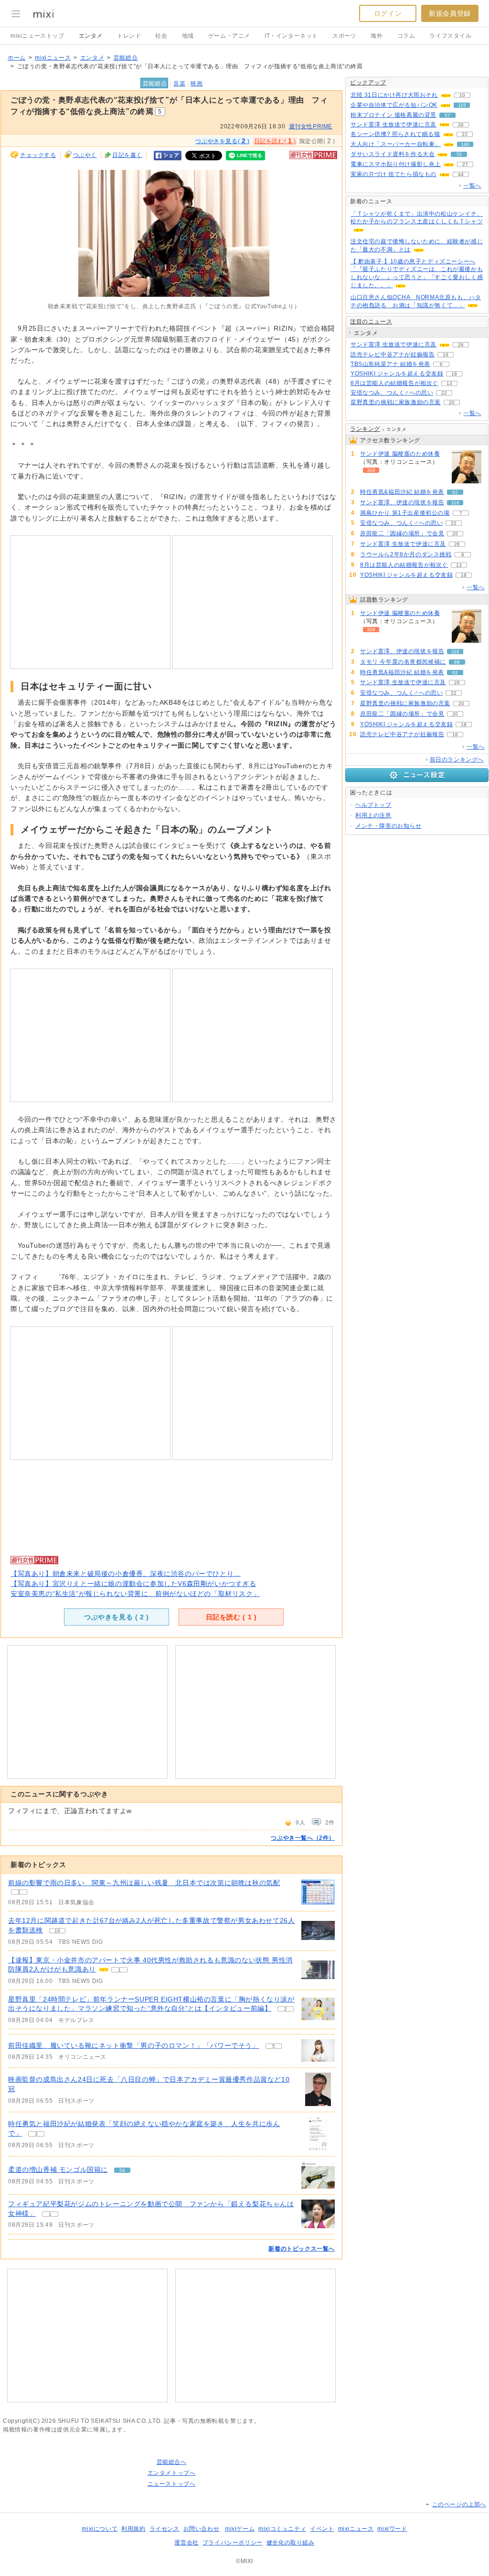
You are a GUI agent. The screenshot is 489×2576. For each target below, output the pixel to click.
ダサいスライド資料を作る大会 (393, 154)
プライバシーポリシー (233, 2543)
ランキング (365, 429)
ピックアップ (368, 83)
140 (465, 144)
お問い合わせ (202, 2529)
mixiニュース (53, 58)
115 (462, 105)
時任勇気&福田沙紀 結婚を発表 (402, 492)
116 (455, 503)
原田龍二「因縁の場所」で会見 (402, 533)
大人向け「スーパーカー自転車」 (396, 144)
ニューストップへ (172, 2484)
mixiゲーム (240, 2529)
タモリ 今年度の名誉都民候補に (403, 662)
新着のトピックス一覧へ (302, 2249)
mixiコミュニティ (282, 2529)
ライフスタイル (450, 36)
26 (461, 125)
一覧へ (472, 186)
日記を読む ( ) (231, 1617)
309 (371, 470)
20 (452, 402)
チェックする (38, 155)
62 (455, 492)
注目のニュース (371, 322)
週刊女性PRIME (311, 126)
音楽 (179, 83)
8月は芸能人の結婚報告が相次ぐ (394, 383)
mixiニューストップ (37, 36)
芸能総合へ (172, 2462)
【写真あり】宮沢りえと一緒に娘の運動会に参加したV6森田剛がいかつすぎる (133, 1584)
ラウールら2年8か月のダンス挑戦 (406, 554)
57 (447, 115)
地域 (188, 36)
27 (465, 164)
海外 (377, 36)
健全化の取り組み (291, 2543)
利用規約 (133, 2529)
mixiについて (100, 2529)
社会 (161, 36)
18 (454, 374)
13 (449, 383)
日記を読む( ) (275, 141)
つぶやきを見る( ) (222, 141)
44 (461, 174)
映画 (197, 83)
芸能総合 (126, 58)
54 (122, 2170)
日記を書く (127, 155)
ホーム (17, 58)
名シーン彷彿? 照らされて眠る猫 (395, 134)
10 (57, 1931)
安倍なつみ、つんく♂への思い (392, 393)
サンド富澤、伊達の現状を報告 (402, 502)
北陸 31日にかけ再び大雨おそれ (394, 95)
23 (465, 134)
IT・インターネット (291, 36)
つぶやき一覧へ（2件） (303, 1838)
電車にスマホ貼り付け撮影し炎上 (396, 164)
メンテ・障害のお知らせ (388, 826)
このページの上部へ (459, 2504)
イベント (322, 2529)
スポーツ (344, 36)
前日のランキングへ (457, 760)
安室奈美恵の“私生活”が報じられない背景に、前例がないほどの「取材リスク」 (135, 1594)
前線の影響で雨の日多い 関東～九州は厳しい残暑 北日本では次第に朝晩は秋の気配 (144, 1883)
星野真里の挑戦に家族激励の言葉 (396, 402)
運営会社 (186, 2543)
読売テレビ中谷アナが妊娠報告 (393, 355)
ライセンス (165, 2529)
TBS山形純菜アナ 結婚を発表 (390, 364)
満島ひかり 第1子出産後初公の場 (405, 513)
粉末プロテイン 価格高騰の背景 (393, 115)
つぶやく (85, 155)
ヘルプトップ (373, 805)
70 (459, 154)
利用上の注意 (373, 815)
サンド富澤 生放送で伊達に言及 (393, 125)
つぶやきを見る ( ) (117, 1617)
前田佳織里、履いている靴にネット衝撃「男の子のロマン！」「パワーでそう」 (134, 2045)
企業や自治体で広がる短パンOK (394, 105)
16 (446, 355)
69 (457, 662)
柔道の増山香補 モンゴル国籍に (58, 2169)
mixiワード (392, 2529)
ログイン (388, 13)
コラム (406, 36)
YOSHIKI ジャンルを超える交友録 (397, 374)
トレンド (129, 36)
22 (444, 393)
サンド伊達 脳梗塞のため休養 (400, 454)
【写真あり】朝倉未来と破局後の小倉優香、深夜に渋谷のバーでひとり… (126, 1574)
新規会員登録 (450, 13)
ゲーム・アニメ (229, 36)
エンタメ (91, 36)
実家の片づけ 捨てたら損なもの (393, 174)
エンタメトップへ (172, 2473)
